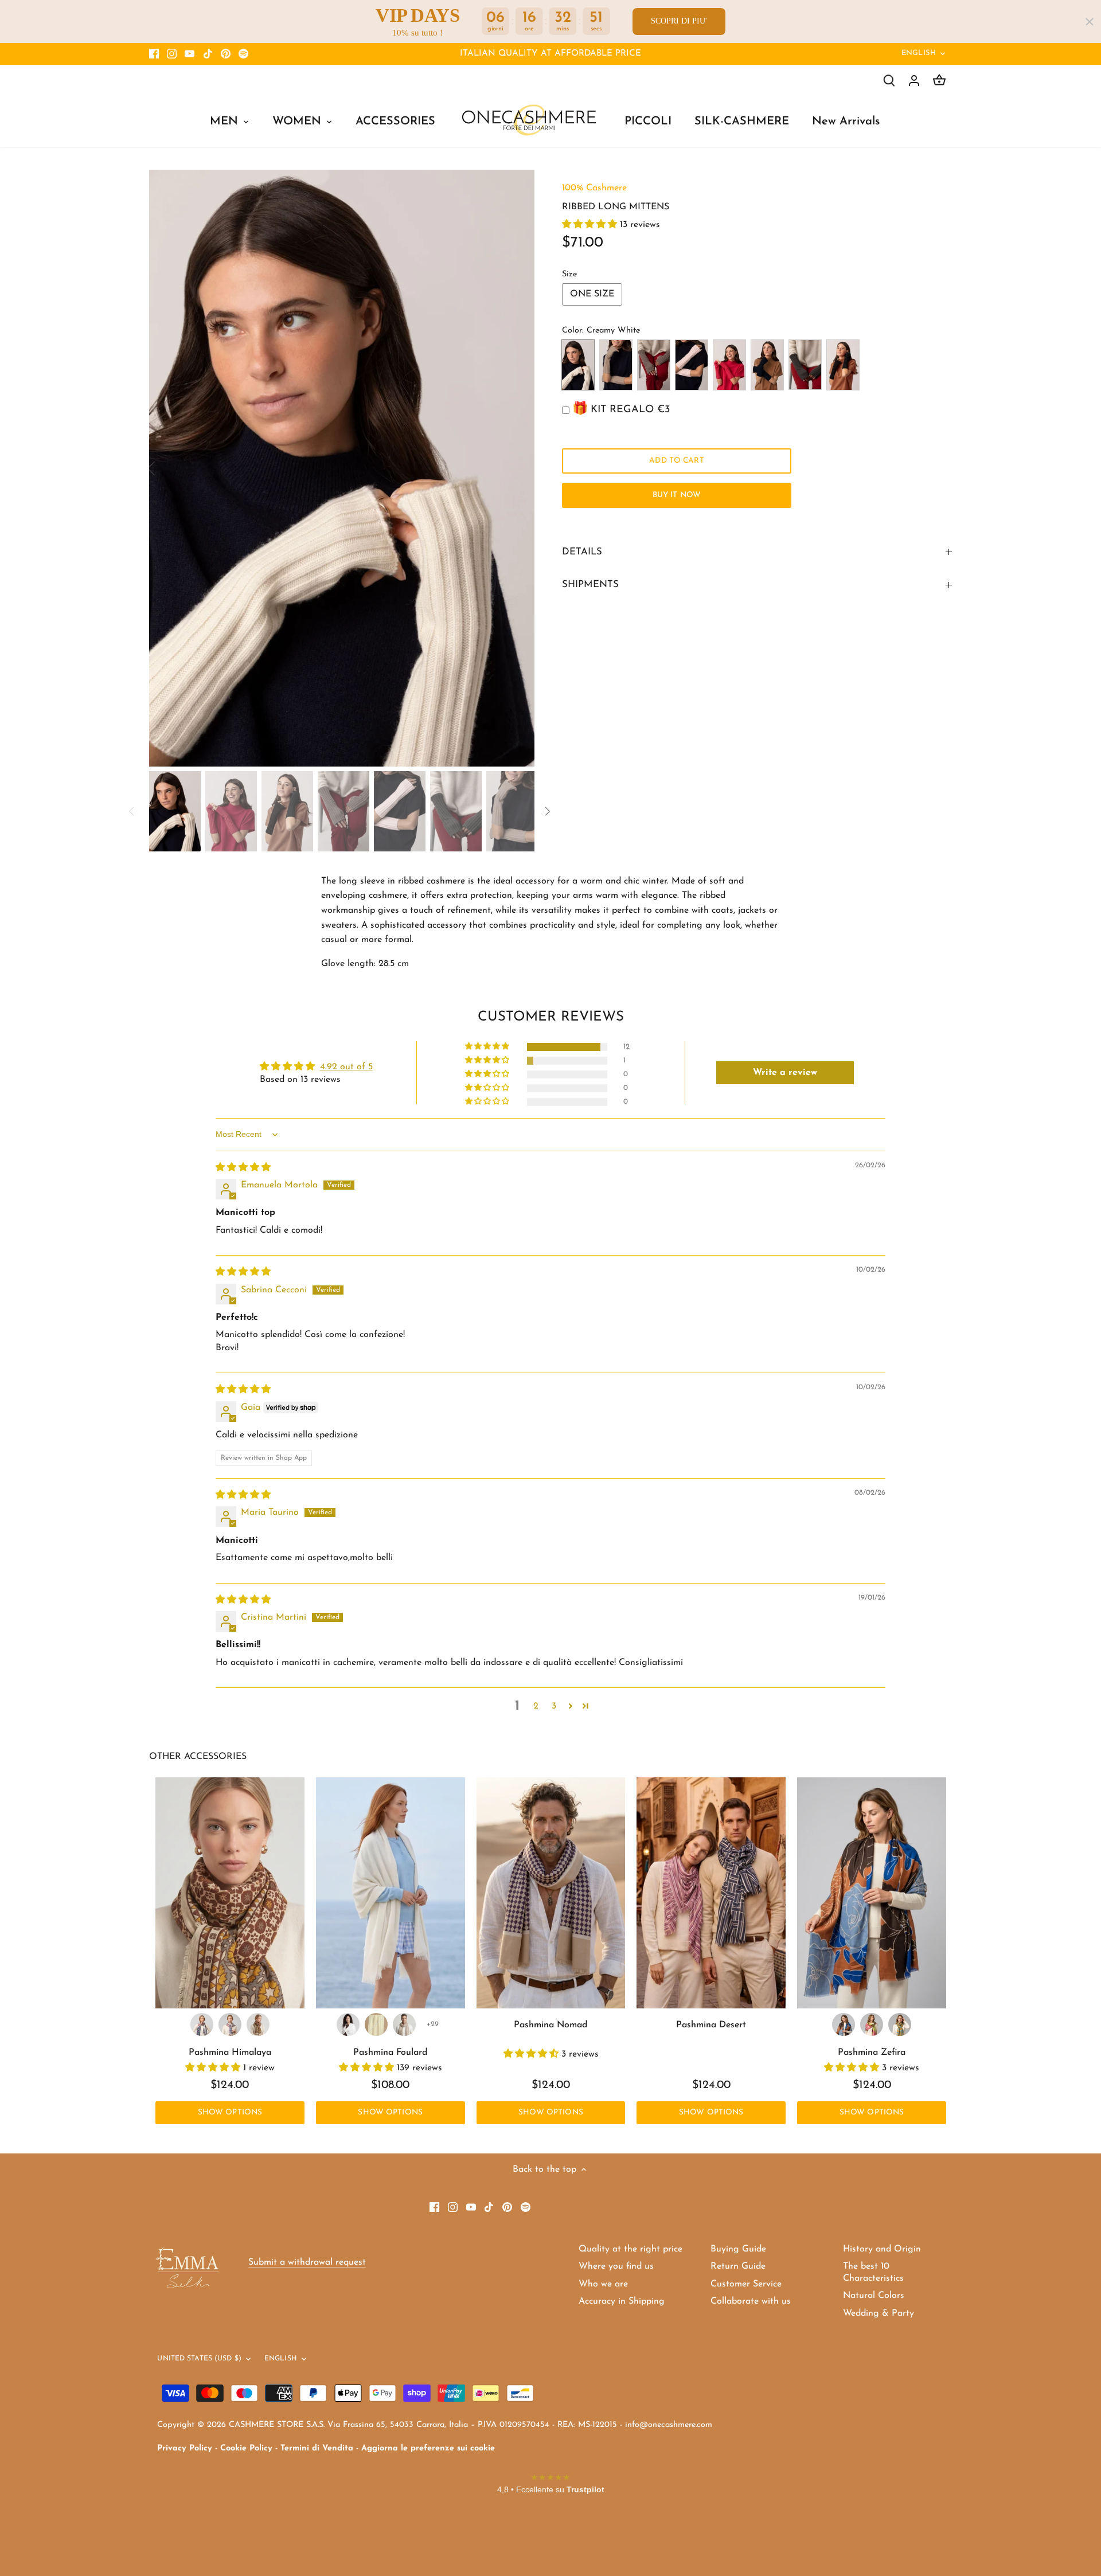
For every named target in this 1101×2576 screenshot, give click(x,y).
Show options (230, 2112)
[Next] (517, 468)
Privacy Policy (185, 2448)
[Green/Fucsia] (872, 2024)
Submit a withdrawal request (307, 2262)
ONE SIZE (592, 294)
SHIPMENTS (590, 585)
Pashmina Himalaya (230, 2053)
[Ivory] (376, 2024)
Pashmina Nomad (551, 2025)
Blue (767, 365)
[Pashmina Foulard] (391, 1893)
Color (572, 331)
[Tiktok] (208, 54)
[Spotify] (243, 54)
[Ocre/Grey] (258, 2024)
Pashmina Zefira (872, 2053)
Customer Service (746, 2284)
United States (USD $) (199, 2359)
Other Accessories (198, 1757)
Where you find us (616, 2266)
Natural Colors (874, 2296)
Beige (616, 365)
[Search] (889, 81)
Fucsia (729, 365)
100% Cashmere (594, 188)
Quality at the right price (630, 2249)
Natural (654, 365)
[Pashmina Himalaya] (230, 1893)
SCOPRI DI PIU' (679, 21)
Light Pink (692, 365)
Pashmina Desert (711, 2025)
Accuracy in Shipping (622, 2301)
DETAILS (582, 552)
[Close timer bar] (1090, 22)
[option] (342, 468)
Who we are (603, 2284)
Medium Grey (805, 365)
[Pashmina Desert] (711, 1893)
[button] (591, 225)
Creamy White (578, 365)
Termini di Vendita (317, 2448)
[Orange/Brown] (844, 2024)
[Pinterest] (226, 54)
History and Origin (882, 2249)
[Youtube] (190, 54)
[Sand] (404, 2024)
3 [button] (554, 1706)
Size (569, 274)
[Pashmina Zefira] (872, 1893)
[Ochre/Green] (900, 2024)
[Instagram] (172, 54)
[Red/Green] (202, 2024)
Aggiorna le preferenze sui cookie (428, 2448)
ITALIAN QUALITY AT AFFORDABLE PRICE (550, 54)
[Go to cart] (939, 81)
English (919, 53)
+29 (433, 2024)
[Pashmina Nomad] (551, 1893)
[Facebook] (154, 54)
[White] (348, 2024)
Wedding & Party (879, 2313)
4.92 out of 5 (346, 1067)
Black (843, 365)
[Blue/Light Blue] (230, 2024)
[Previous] (166, 468)
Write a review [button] (785, 1073)
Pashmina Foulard (391, 2053)
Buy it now (677, 495)
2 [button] (536, 1706)
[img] (243, 1168)
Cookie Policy (246, 2448)
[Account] (914, 81)
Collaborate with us (751, 2301)
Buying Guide (738, 2249)
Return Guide (738, 2266)
